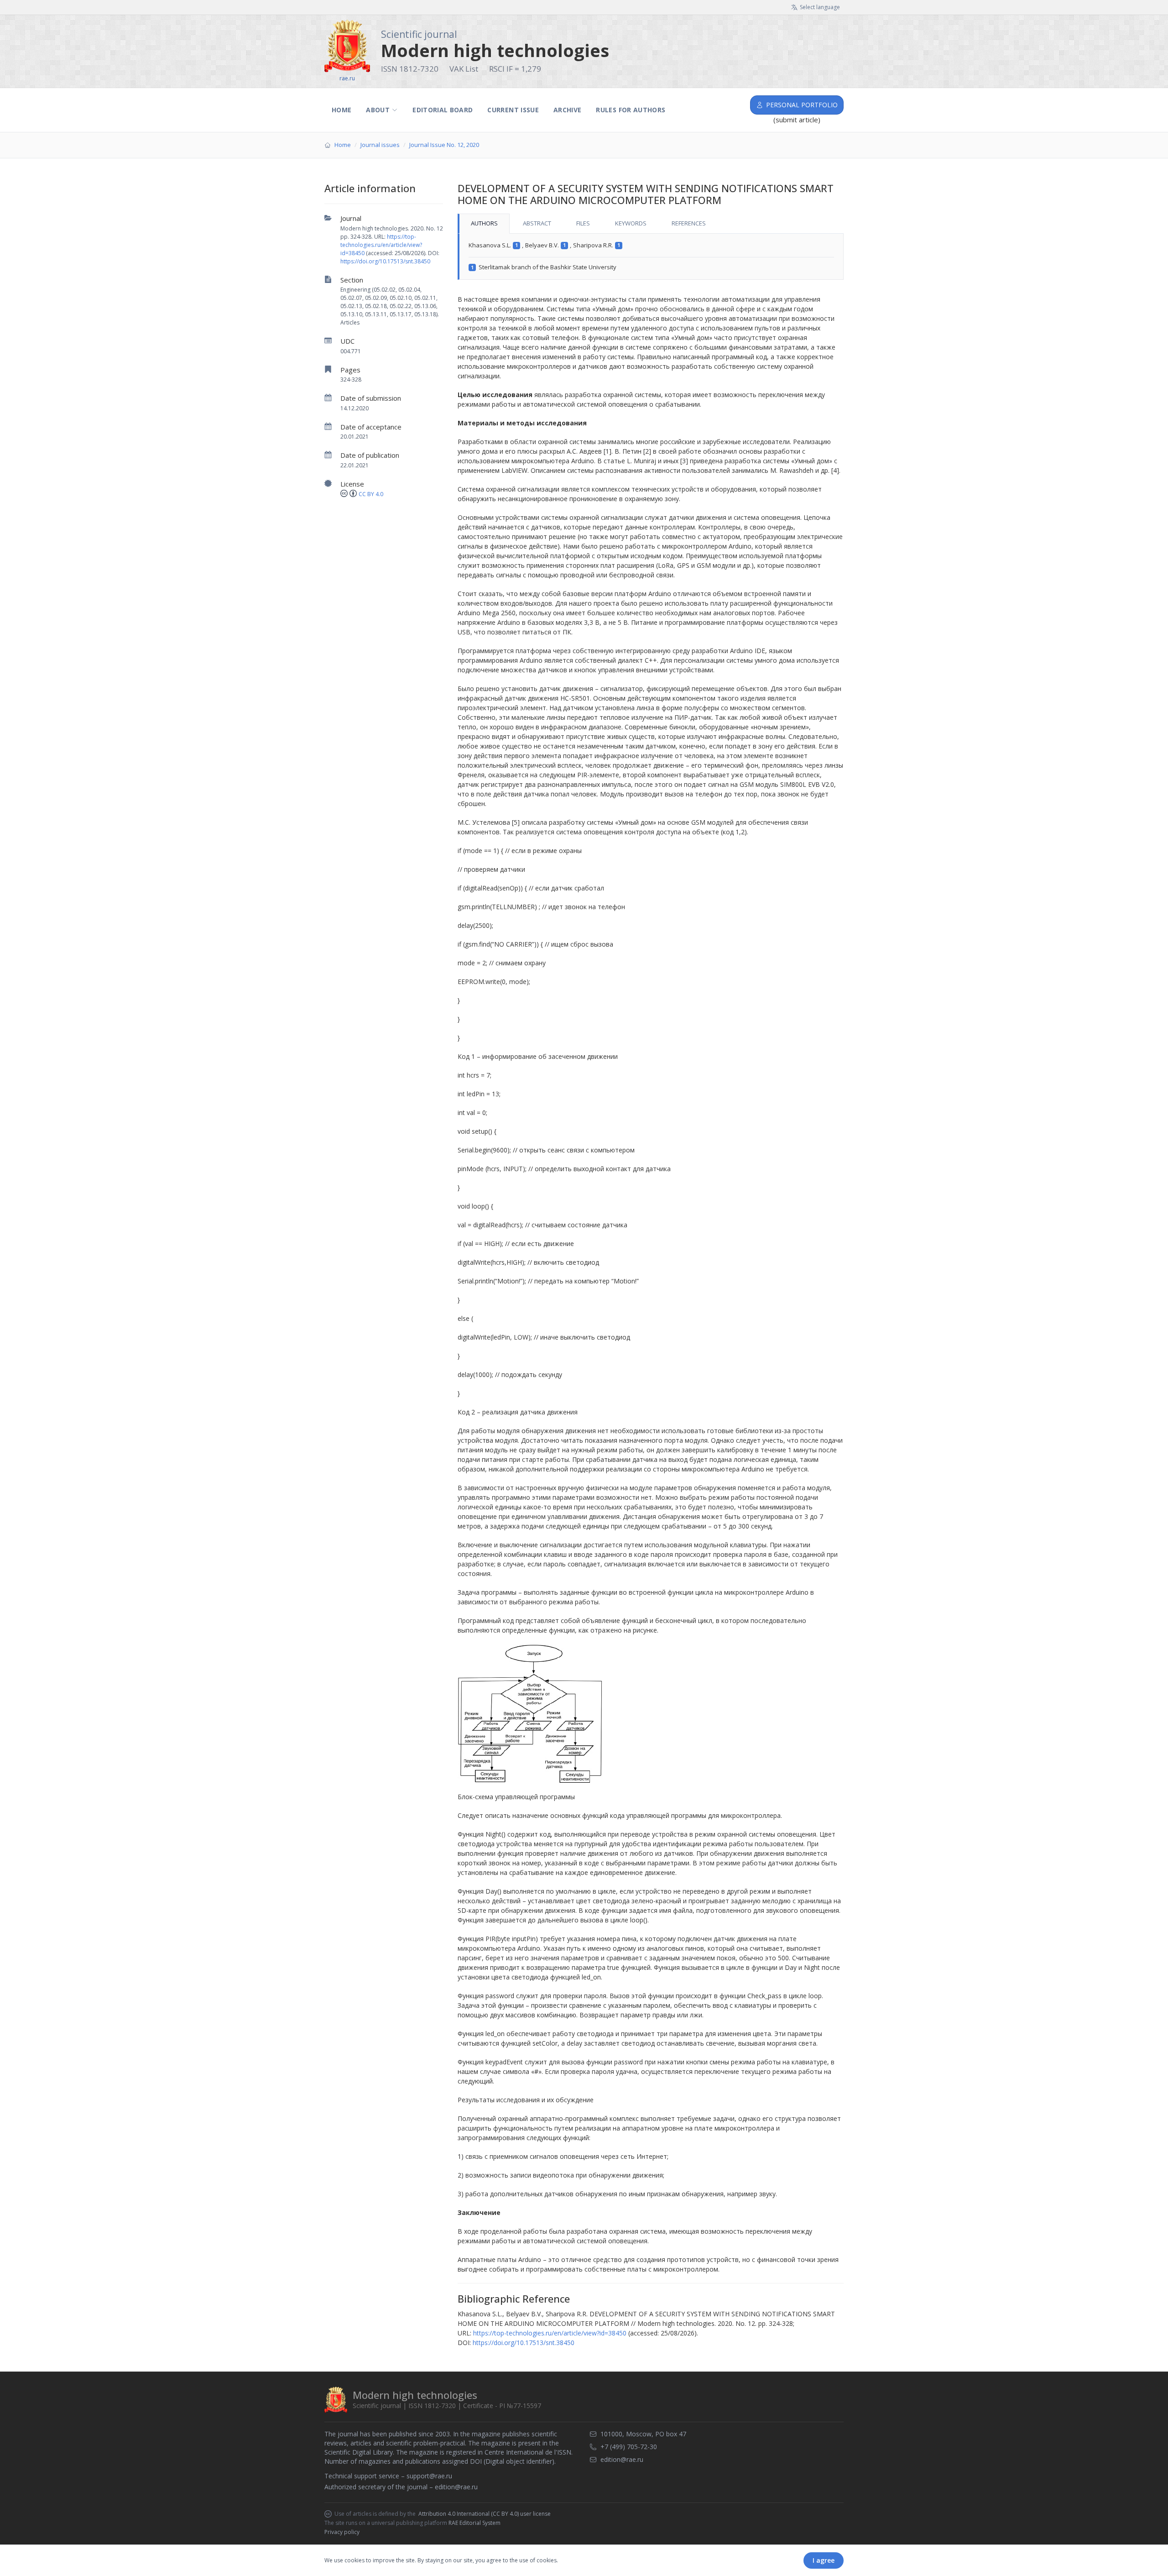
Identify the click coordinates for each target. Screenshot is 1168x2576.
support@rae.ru (429, 2476)
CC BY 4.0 (371, 494)
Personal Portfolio (802, 105)
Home (342, 110)
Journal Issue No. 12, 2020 (444, 145)
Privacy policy (342, 2532)
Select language (820, 7)
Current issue (513, 110)
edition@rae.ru (456, 2487)
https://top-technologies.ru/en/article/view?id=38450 (381, 245)
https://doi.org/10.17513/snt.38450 (385, 261)
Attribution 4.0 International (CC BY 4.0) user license (485, 2514)
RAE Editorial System (474, 2523)
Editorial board (443, 110)
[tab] (484, 224)
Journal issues (380, 145)
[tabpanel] (651, 257)
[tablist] (651, 224)
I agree (824, 2560)
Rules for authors (631, 110)
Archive (567, 110)
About (378, 110)
